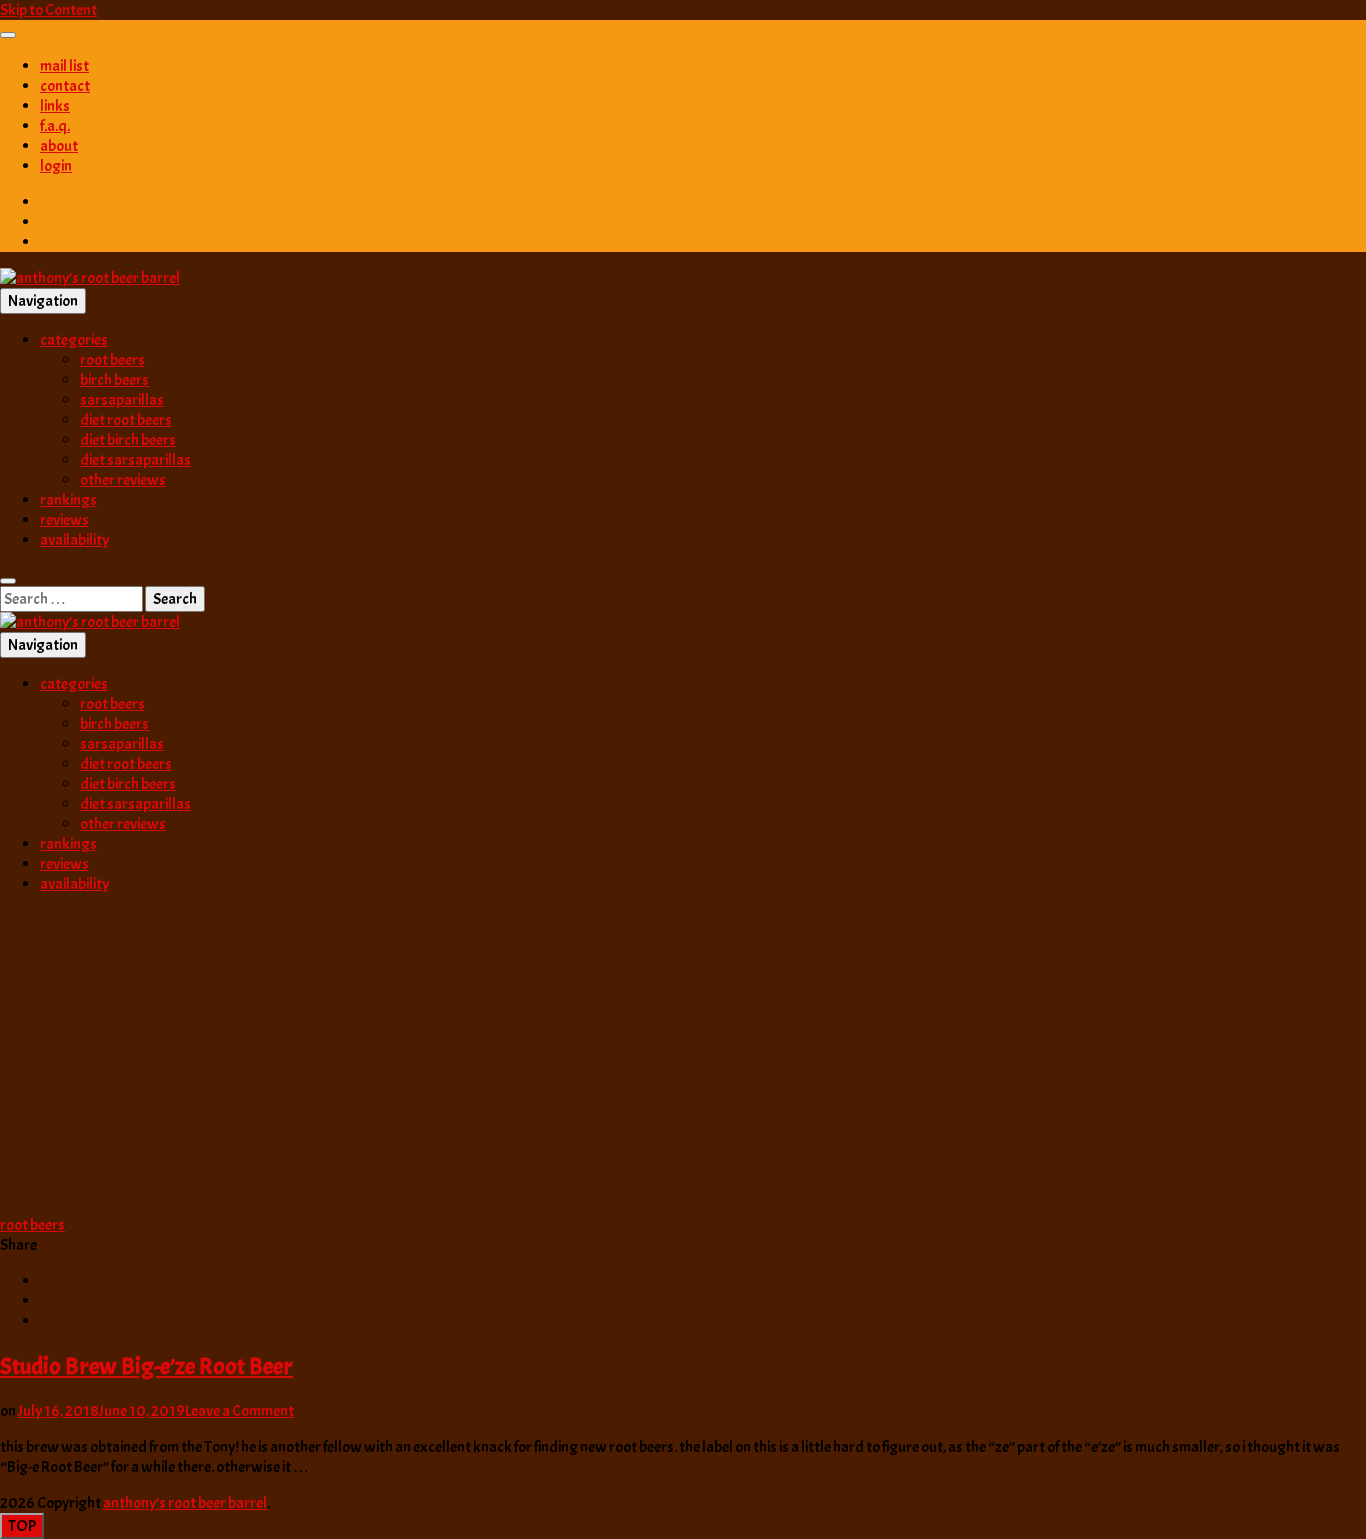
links (55, 106)
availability (74, 540)
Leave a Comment (239, 1411)
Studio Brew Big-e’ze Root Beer (146, 1366)
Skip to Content (48, 10)
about (59, 146)
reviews (64, 520)
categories (74, 340)
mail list (64, 66)
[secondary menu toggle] (8, 35)
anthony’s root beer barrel (185, 1503)
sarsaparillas (122, 400)
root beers (112, 360)
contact (65, 86)
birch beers (114, 380)
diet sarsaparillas (135, 460)
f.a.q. (55, 126)
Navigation (43, 301)
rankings (68, 500)
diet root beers (126, 420)
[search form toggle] (8, 581)
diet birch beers (128, 440)
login (56, 166)
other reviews (123, 480)
